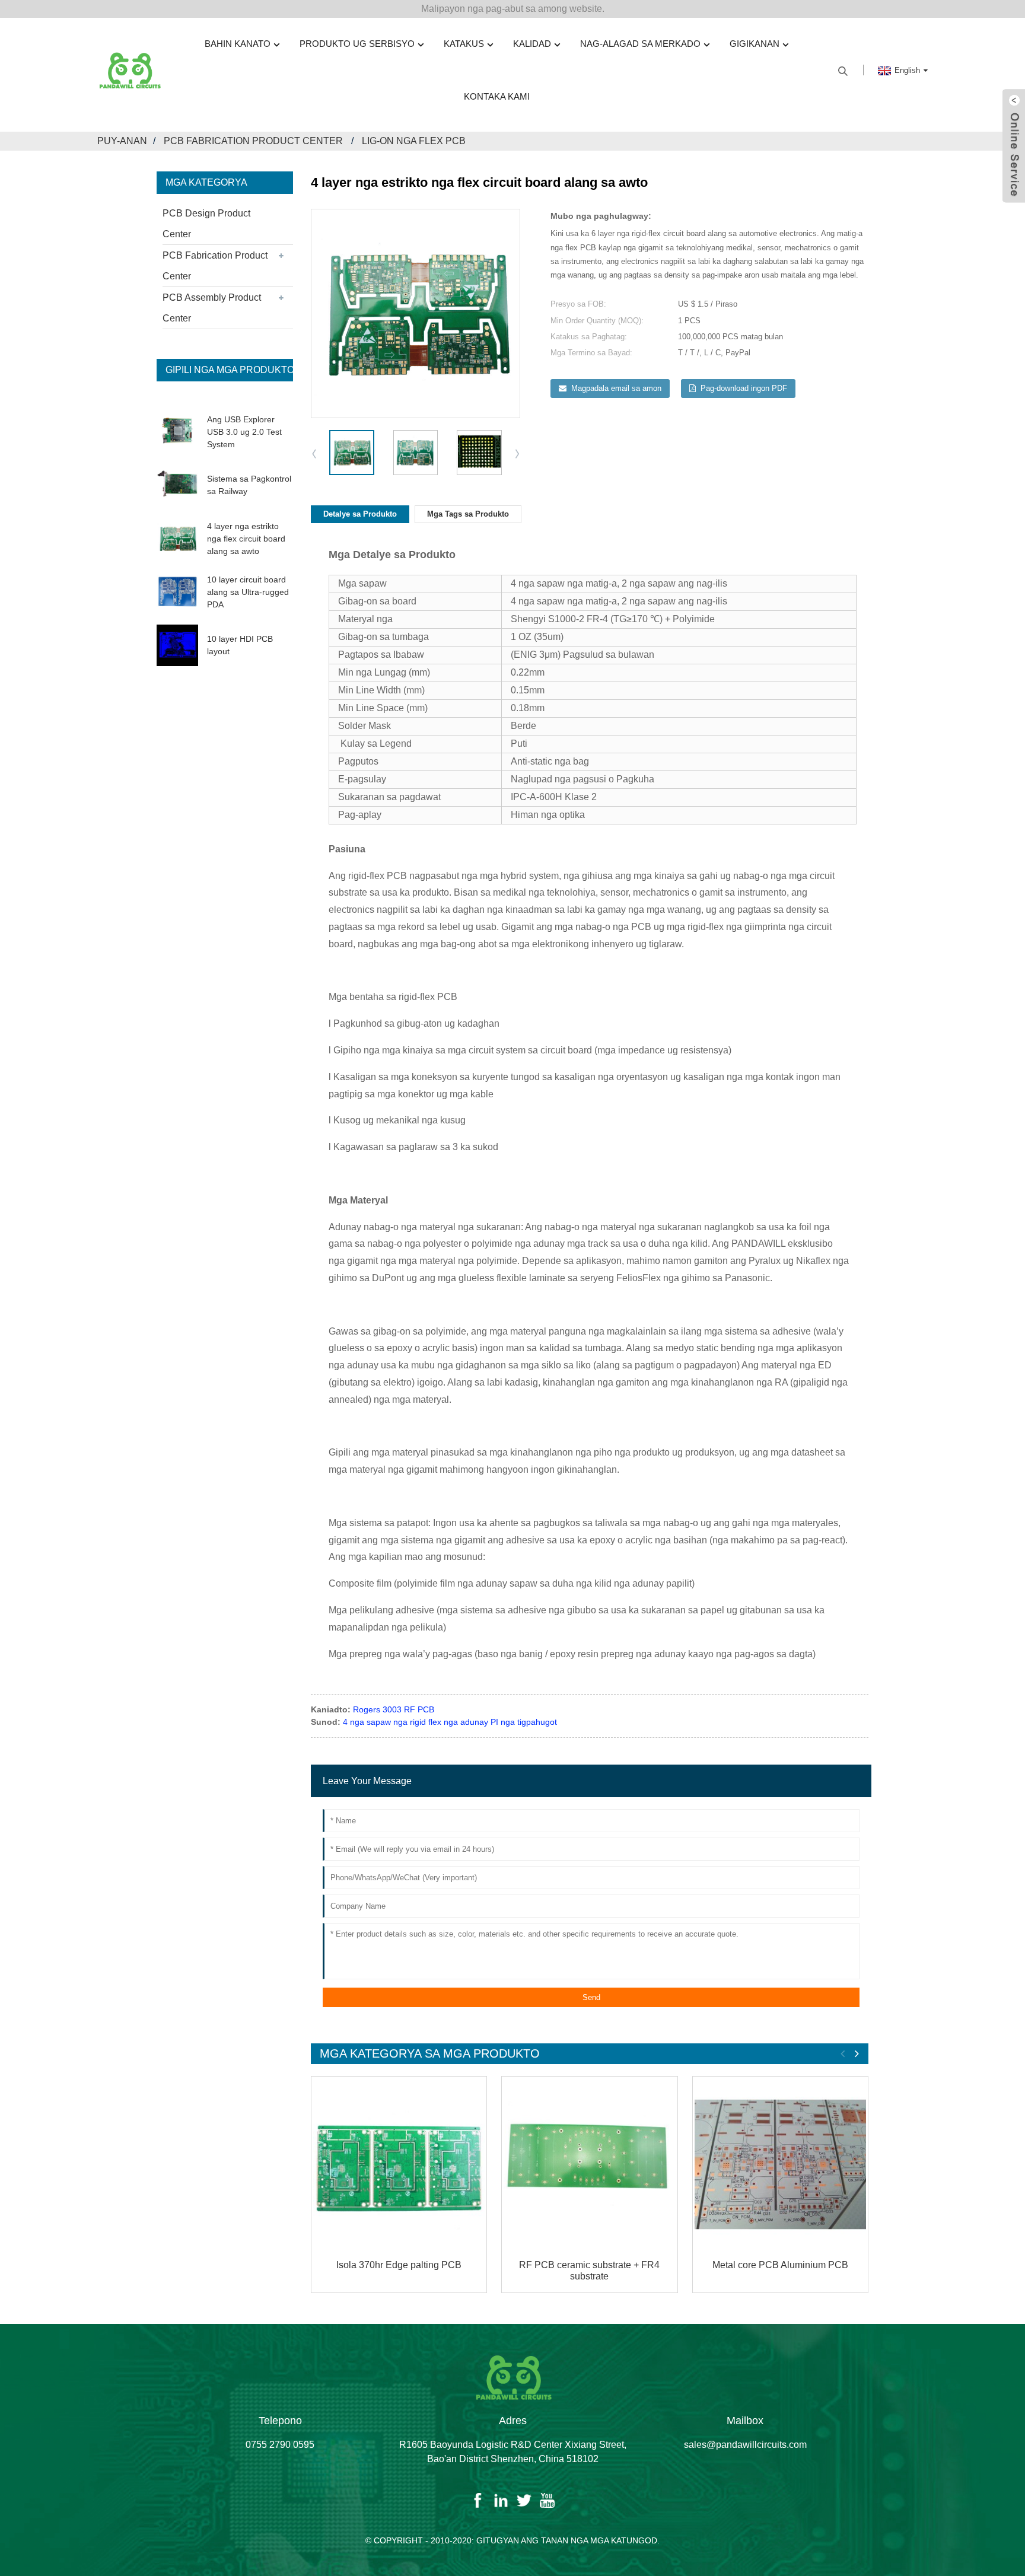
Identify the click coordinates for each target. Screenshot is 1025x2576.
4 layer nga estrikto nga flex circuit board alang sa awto (246, 539)
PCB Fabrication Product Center (253, 141)
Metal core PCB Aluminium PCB (780, 2265)
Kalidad (532, 44)
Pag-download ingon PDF (744, 388)
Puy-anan (122, 141)
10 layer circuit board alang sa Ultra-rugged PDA (248, 592)
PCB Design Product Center (206, 224)
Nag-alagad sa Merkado (640, 44)
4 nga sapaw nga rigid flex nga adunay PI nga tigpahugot (450, 1722)
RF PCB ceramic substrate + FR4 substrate (589, 2271)
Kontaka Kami (497, 96)
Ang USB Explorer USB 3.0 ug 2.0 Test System (244, 432)
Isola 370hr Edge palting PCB (399, 2265)
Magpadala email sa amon (616, 388)
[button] (518, 453)
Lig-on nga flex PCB (414, 141)
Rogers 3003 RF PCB (394, 1709)
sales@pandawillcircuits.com (745, 2445)
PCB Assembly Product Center (212, 308)
